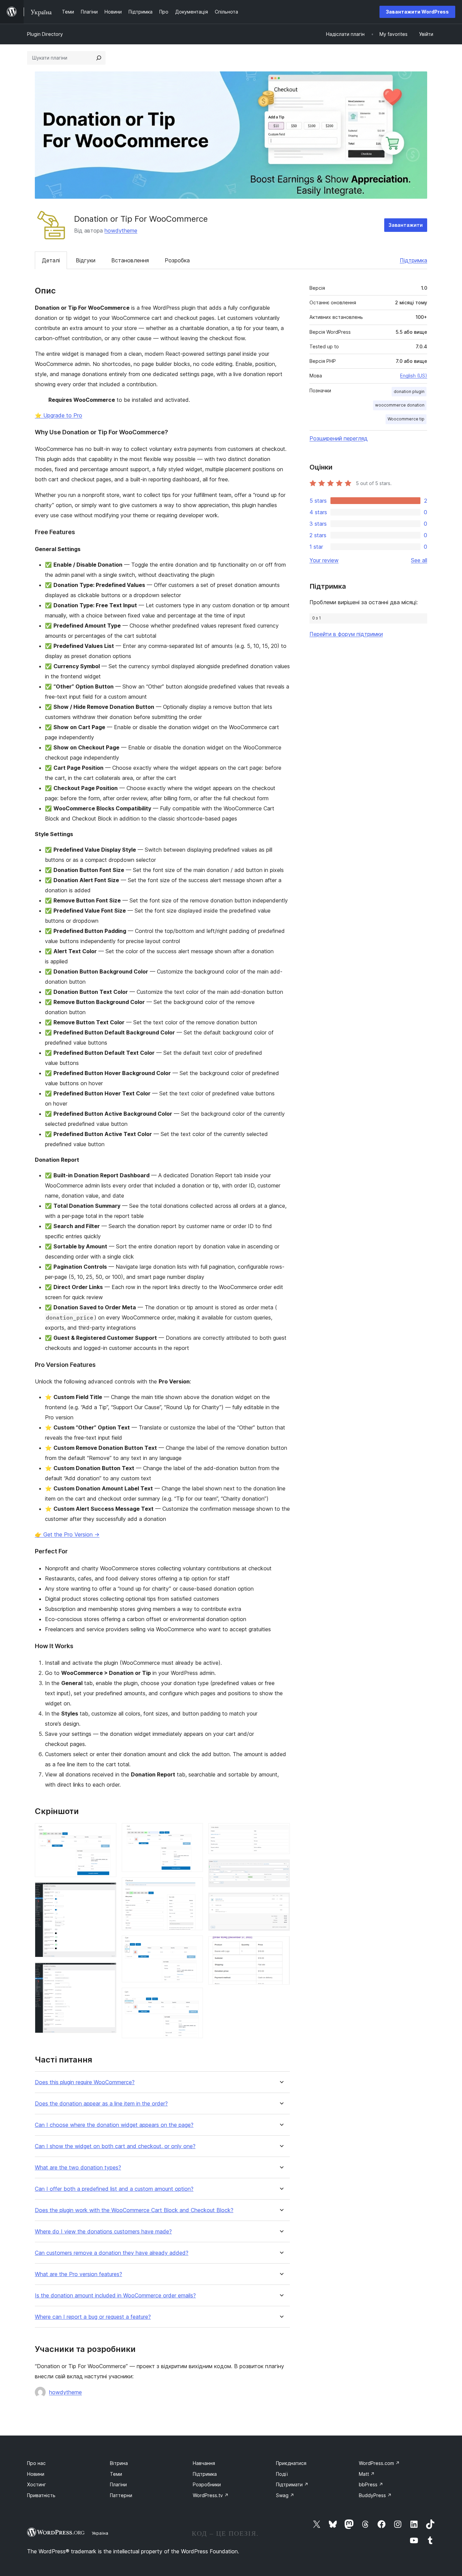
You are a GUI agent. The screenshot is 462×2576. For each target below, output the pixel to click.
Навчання (204, 2463)
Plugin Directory (45, 34)
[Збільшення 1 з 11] (107, 1832)
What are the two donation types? (78, 2168)
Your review (324, 560)
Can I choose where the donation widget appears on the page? (114, 2125)
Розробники (207, 2484)
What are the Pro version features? (78, 2274)
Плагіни (118, 2484)
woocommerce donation (400, 405)
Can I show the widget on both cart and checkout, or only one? (115, 2146)
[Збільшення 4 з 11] (194, 1832)
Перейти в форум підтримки (346, 634)
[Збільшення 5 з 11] (194, 1886)
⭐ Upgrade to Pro (59, 415)
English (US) (414, 376)
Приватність (41, 2495)
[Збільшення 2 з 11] (107, 1892)
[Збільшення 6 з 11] (194, 1945)
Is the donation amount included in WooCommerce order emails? (115, 2296)
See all (419, 560)
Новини (36, 2474)
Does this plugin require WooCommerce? (85, 2082)
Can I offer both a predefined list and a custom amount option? (114, 2189)
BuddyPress (375, 2495)
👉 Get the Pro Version (67, 1534)
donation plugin (409, 391)
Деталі (51, 260)
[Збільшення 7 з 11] (194, 1997)
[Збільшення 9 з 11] (281, 1869)
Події (282, 2474)
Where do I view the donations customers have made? (103, 2232)
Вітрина (119, 2463)
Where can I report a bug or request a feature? (93, 2317)
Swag (285, 2495)
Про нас (36, 2463)
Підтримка (413, 260)
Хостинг (37, 2484)
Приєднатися (291, 2463)
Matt (367, 2474)
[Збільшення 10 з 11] (281, 1902)
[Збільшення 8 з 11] (281, 1832)
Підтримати (292, 2484)
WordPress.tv (211, 2495)
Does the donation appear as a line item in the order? (101, 2104)
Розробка (177, 260)
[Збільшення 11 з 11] (281, 1945)
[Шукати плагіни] (99, 58)
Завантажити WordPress (417, 12)
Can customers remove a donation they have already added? (112, 2253)
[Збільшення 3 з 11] (107, 1972)
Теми (116, 2474)
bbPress (371, 2484)
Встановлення (130, 260)
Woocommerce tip (406, 419)
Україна (100, 2533)
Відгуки (86, 260)
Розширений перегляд (339, 438)
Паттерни (121, 2495)
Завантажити (406, 225)
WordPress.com (379, 2463)
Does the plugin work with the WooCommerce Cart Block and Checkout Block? (134, 2210)
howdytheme (121, 231)
